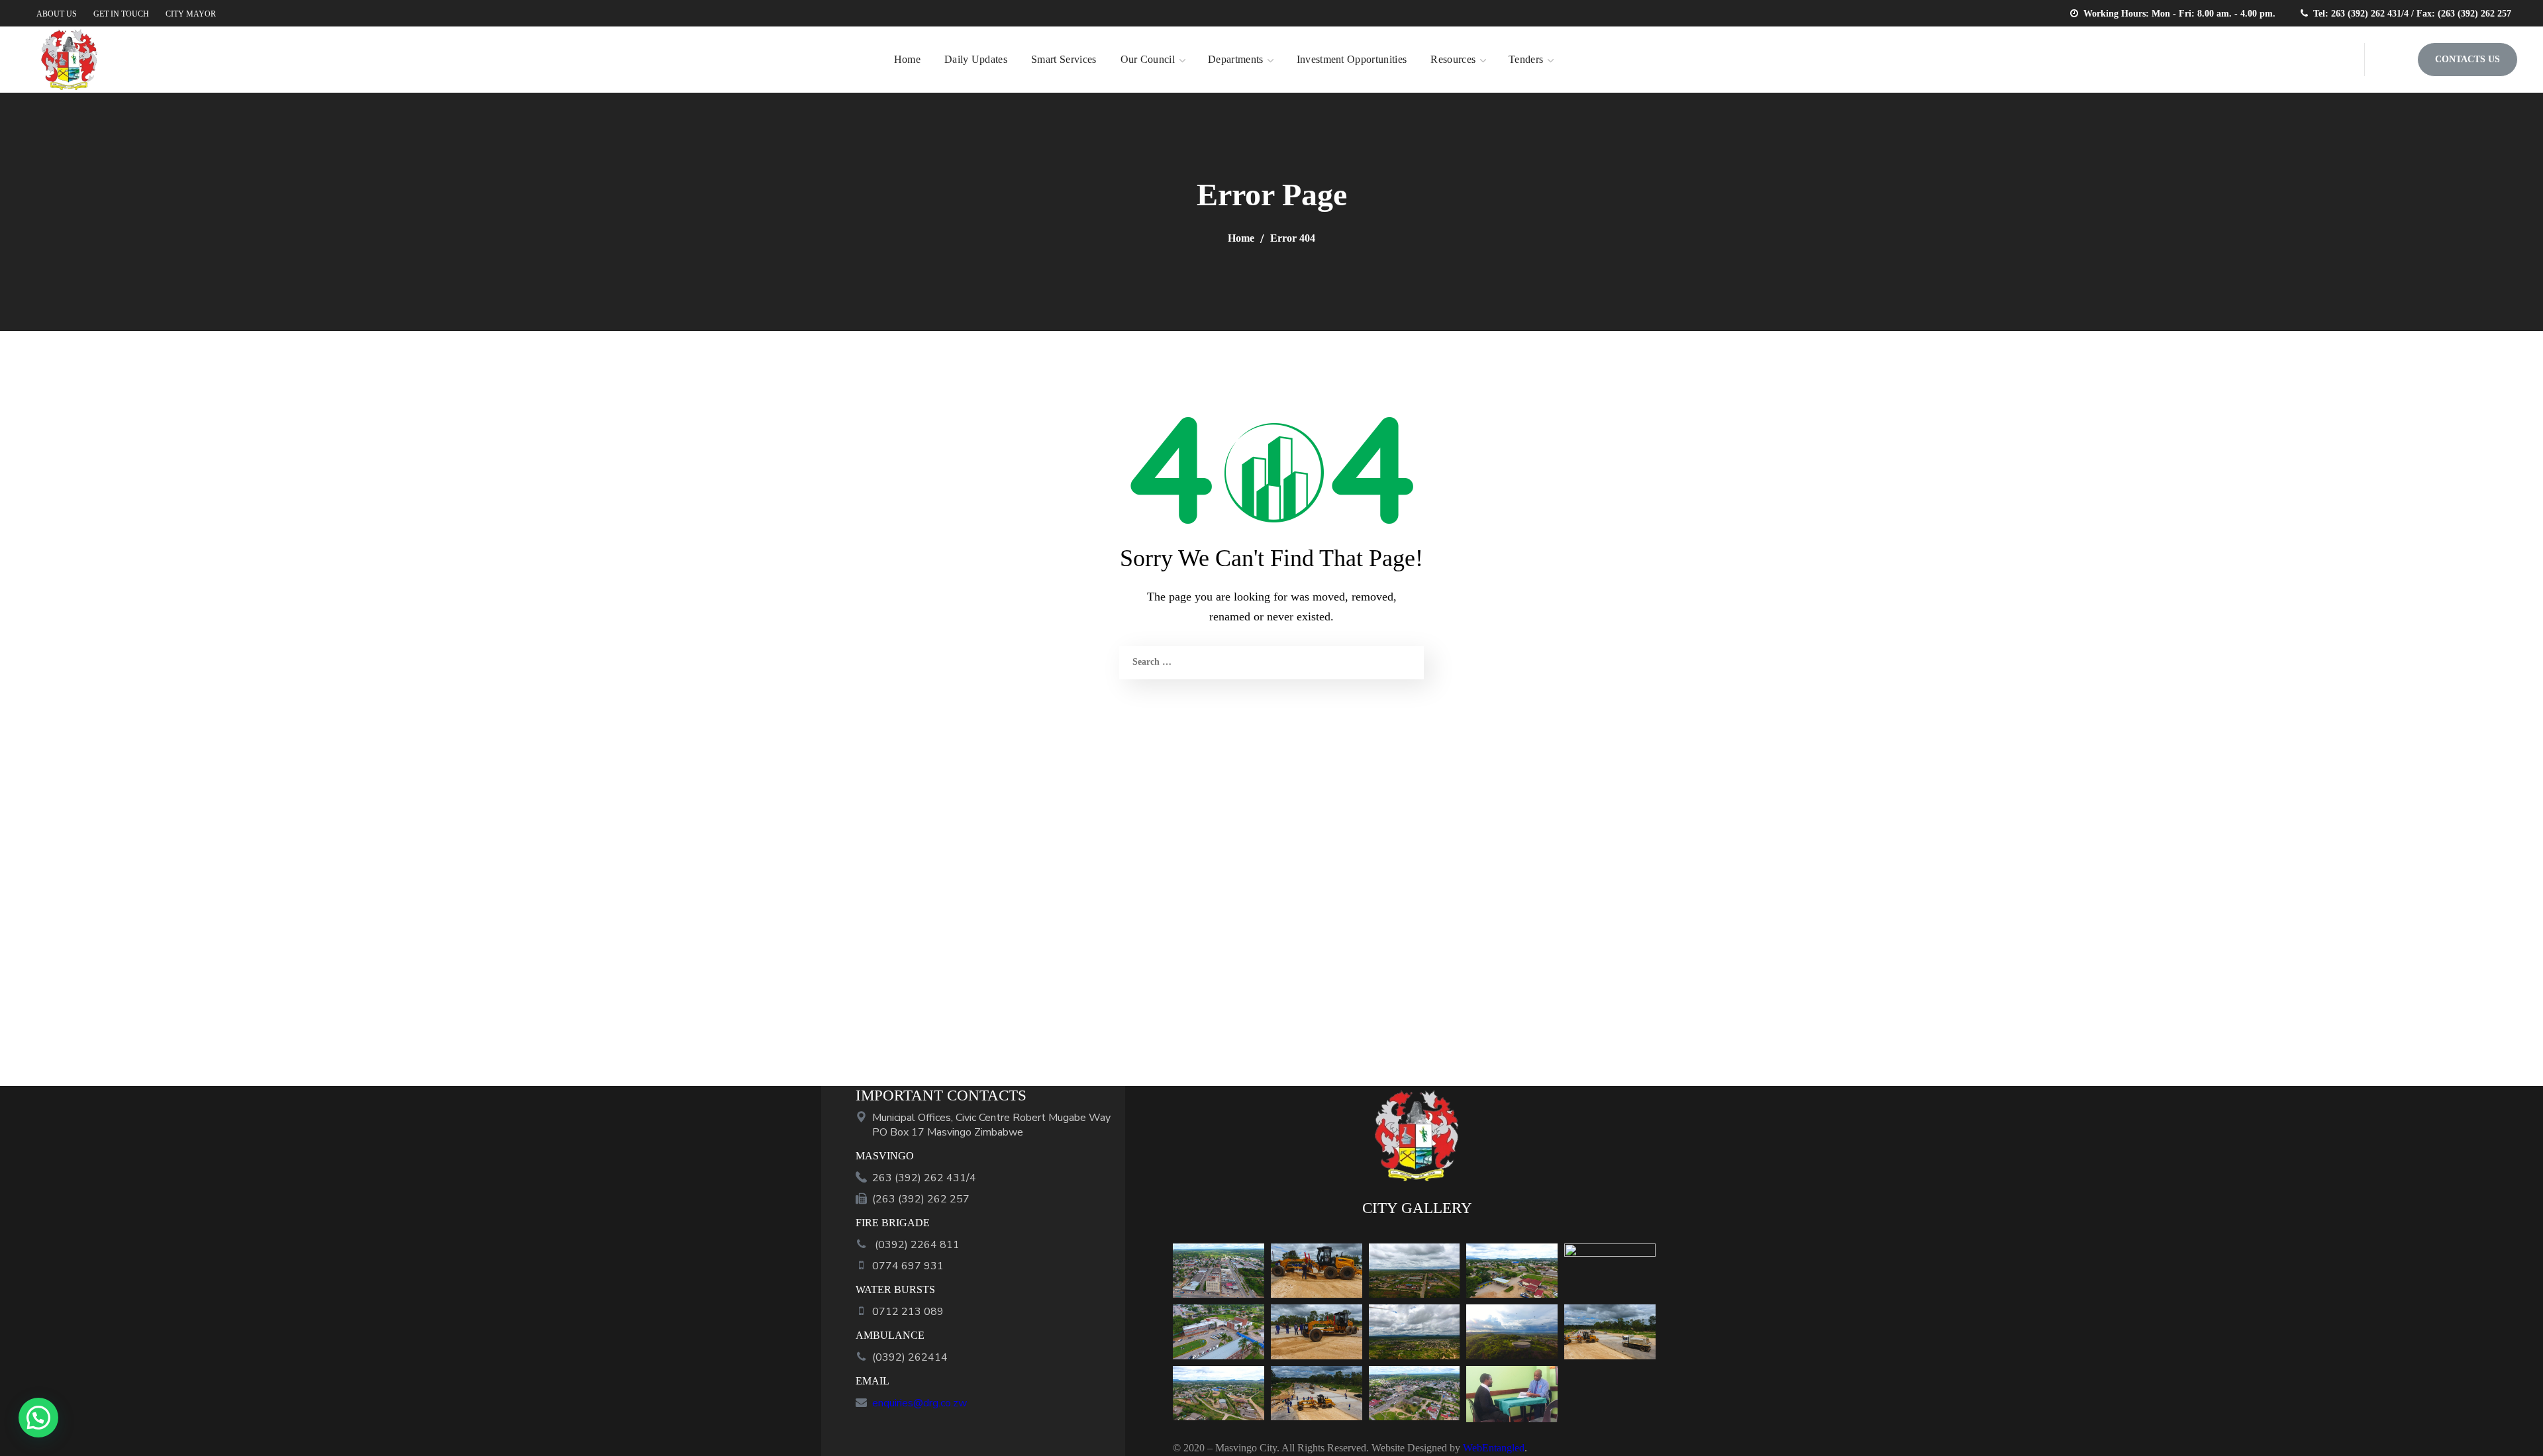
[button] (2391, 60)
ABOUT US (57, 14)
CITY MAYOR (191, 14)
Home (1241, 238)
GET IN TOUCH (121, 14)
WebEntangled (1494, 1448)
